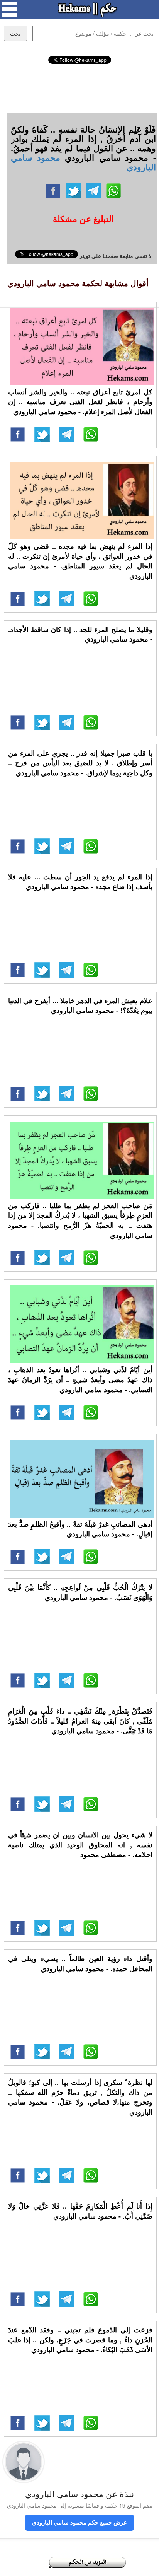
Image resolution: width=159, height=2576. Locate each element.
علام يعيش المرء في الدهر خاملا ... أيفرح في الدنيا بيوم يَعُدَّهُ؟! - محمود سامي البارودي (80, 1005)
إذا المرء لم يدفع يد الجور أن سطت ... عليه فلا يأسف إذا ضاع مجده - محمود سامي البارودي (80, 882)
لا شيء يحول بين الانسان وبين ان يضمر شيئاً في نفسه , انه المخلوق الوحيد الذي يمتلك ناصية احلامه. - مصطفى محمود (80, 1845)
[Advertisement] (79, 87)
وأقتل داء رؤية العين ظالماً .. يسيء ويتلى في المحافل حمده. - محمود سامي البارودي (80, 1963)
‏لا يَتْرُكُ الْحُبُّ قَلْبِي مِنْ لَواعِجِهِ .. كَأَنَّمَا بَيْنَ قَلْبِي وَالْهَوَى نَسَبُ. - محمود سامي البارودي (80, 1592)
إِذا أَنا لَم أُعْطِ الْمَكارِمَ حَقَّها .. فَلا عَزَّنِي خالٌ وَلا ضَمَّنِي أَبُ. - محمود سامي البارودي (80, 2211)
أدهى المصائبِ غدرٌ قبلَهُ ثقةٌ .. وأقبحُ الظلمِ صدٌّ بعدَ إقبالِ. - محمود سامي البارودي (80, 1529)
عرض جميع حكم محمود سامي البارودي (79, 2522)
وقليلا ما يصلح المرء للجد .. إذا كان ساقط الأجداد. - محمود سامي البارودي (80, 634)
